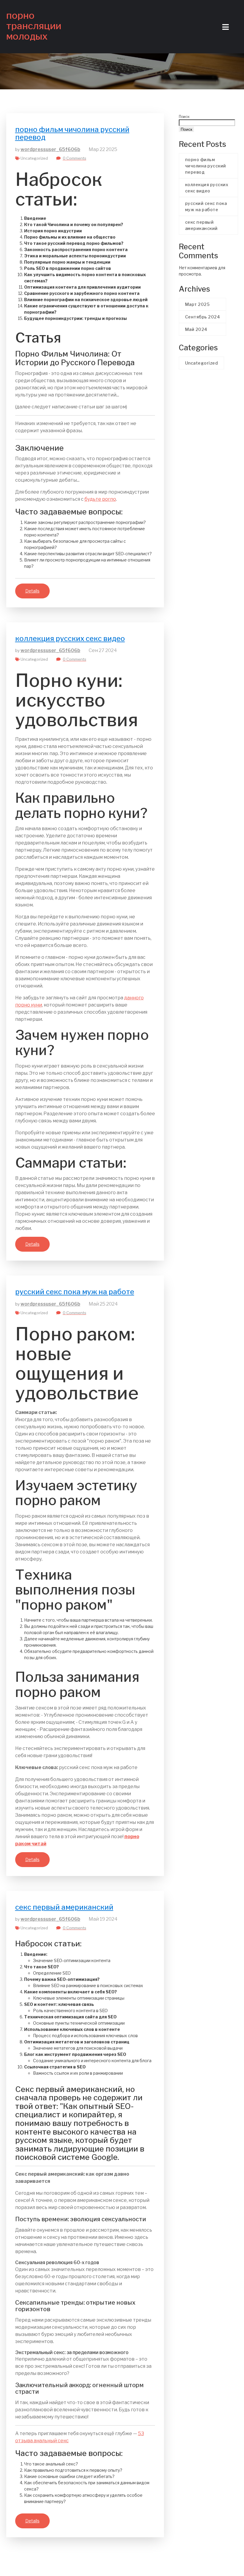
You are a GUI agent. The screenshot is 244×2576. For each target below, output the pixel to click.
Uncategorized (34, 158)
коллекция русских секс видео (70, 638)
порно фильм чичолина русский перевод (72, 133)
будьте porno (100, 499)
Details (32, 591)
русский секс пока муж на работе (75, 1292)
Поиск (184, 117)
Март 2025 (197, 304)
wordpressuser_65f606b (50, 149)
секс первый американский (64, 1907)
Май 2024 (196, 329)
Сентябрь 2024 (203, 317)
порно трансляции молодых (34, 26)
